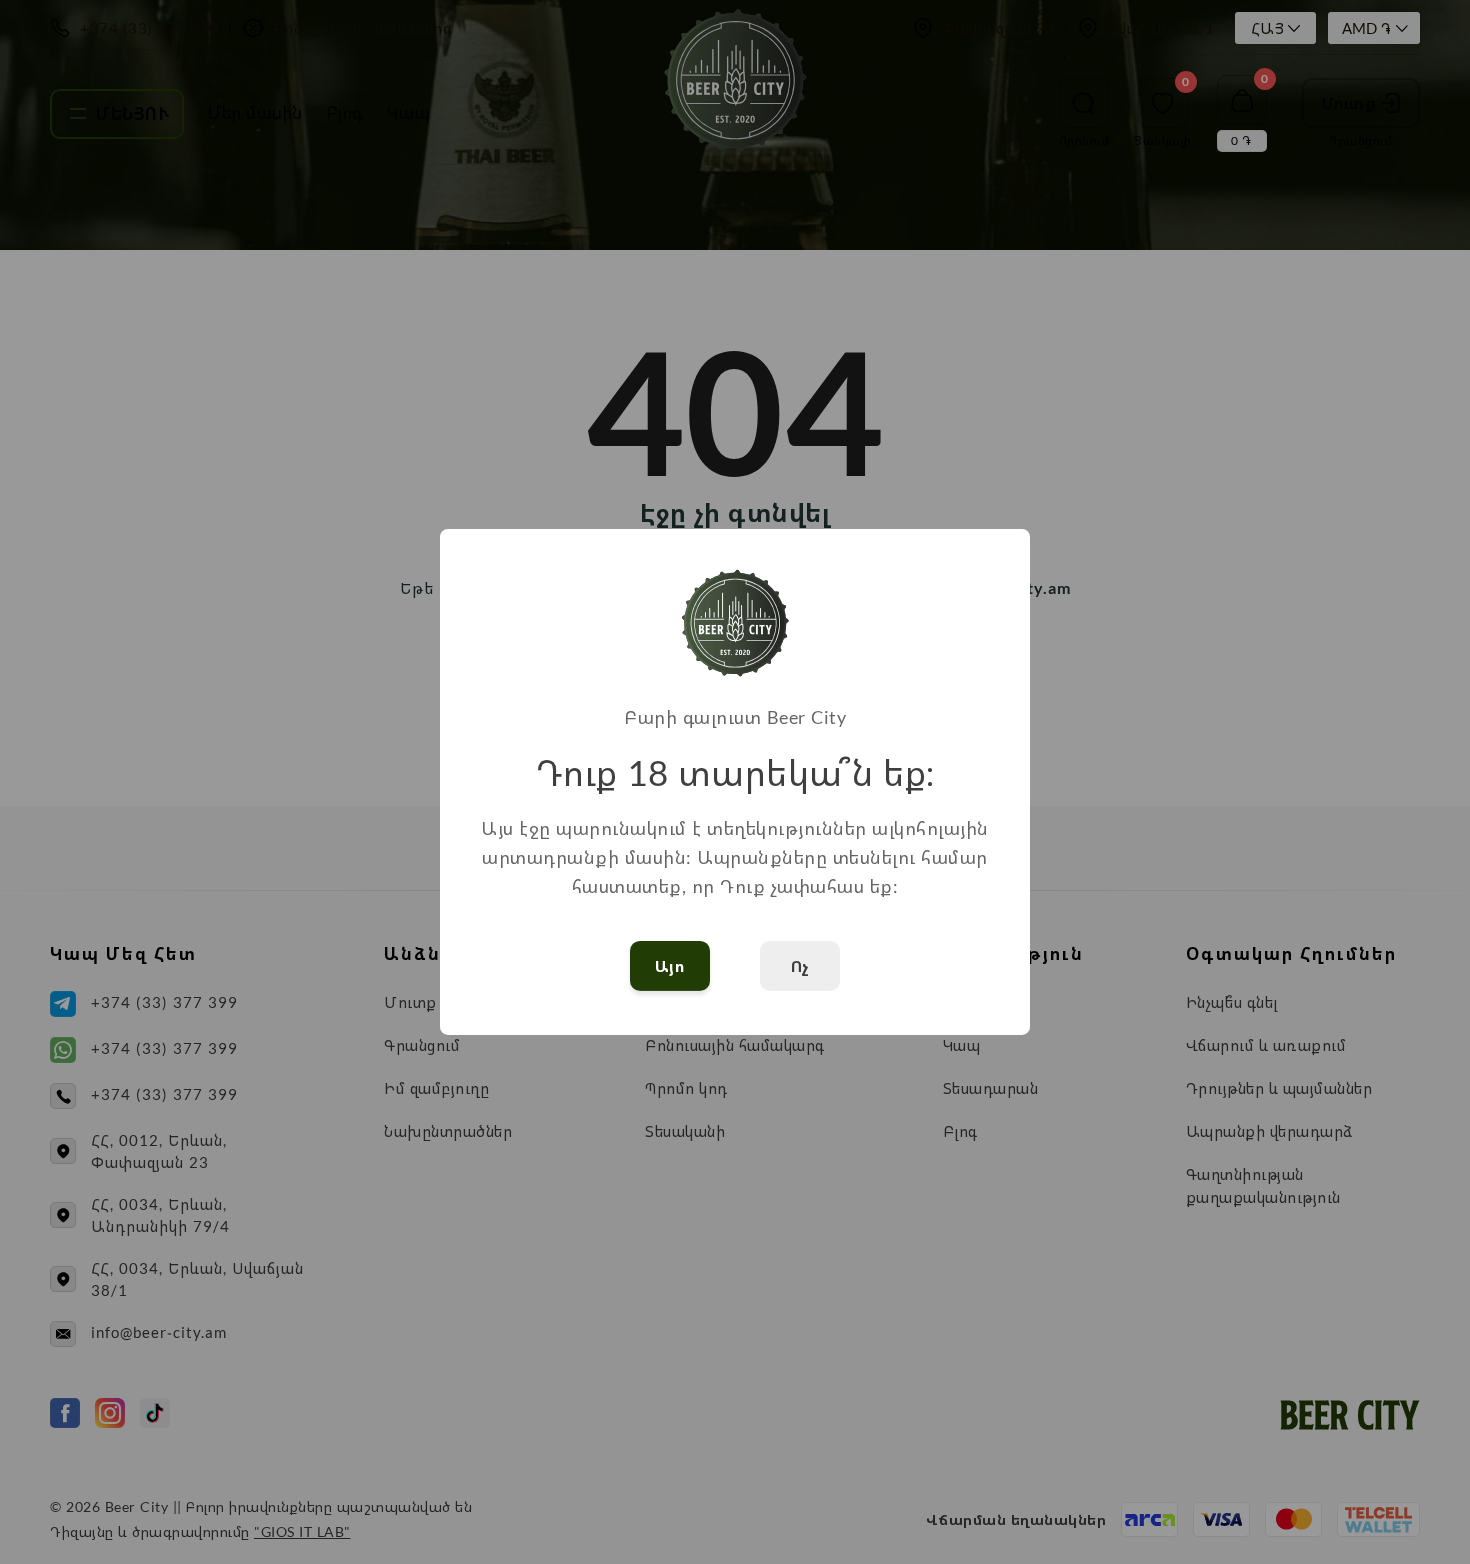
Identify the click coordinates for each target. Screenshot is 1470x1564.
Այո (670, 966)
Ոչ (800, 966)
